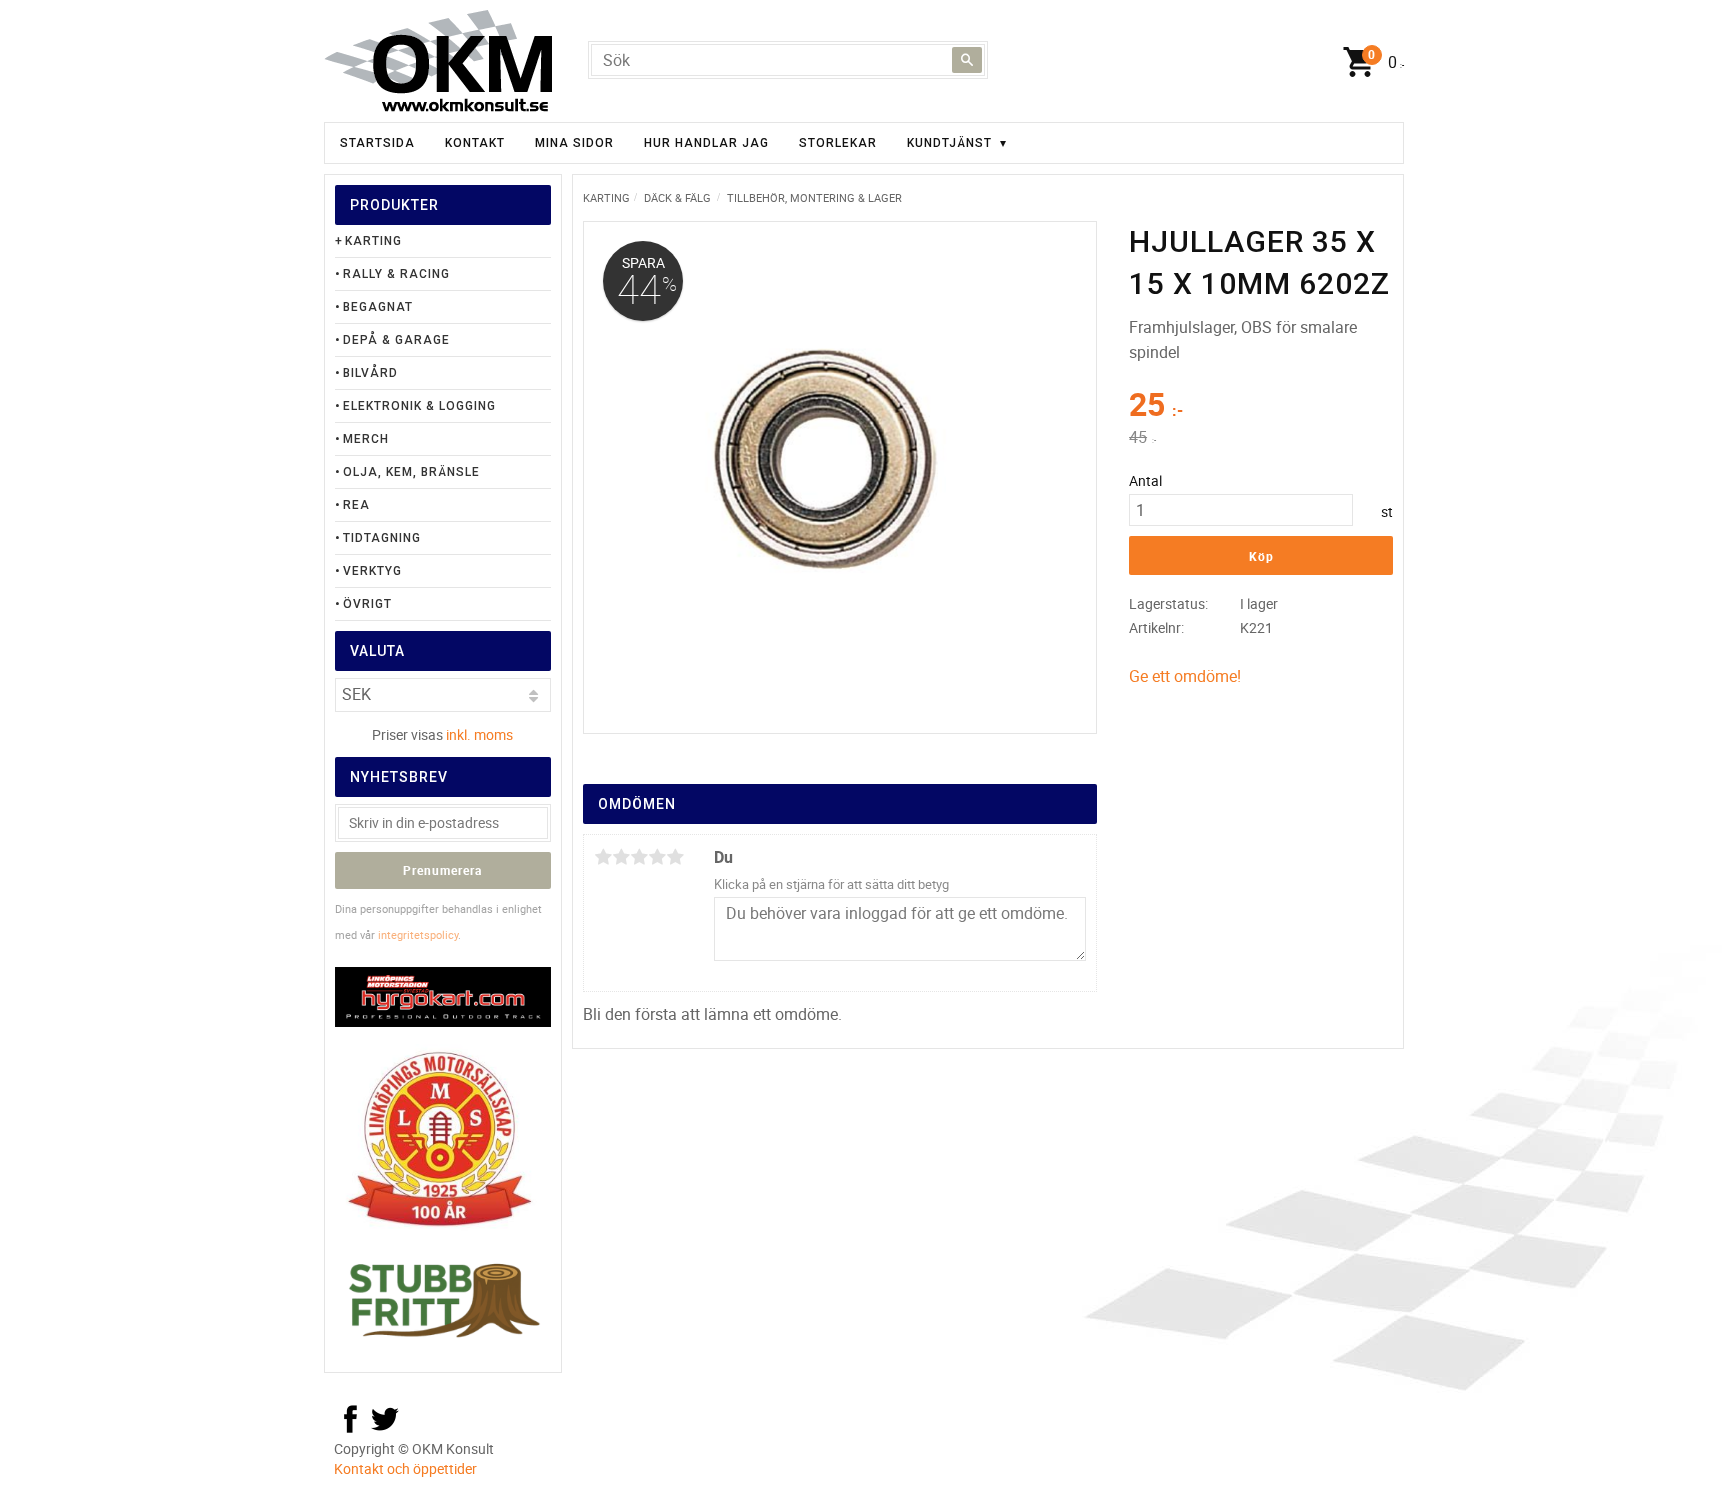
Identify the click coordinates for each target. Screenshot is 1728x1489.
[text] (1261, 407)
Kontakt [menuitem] (475, 143)
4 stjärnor (657, 857)
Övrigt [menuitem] (367, 604)
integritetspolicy (418, 934)
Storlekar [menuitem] (838, 143)
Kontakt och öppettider (405, 1468)
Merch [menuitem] (366, 439)
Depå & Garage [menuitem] (396, 340)
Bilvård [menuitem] (370, 373)
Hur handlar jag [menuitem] (706, 143)
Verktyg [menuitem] (372, 571)
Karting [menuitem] (373, 241)
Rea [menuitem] (356, 505)
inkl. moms (479, 734)
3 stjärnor (639, 857)
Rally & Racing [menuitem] (396, 274)
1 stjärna (603, 857)
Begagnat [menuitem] (378, 307)
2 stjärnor (621, 857)
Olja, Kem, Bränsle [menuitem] (411, 472)
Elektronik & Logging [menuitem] (419, 406)
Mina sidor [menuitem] (574, 143)
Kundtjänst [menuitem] (949, 143)
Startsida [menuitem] (377, 143)
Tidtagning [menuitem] (382, 538)
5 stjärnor (675, 857)
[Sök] (967, 60)
